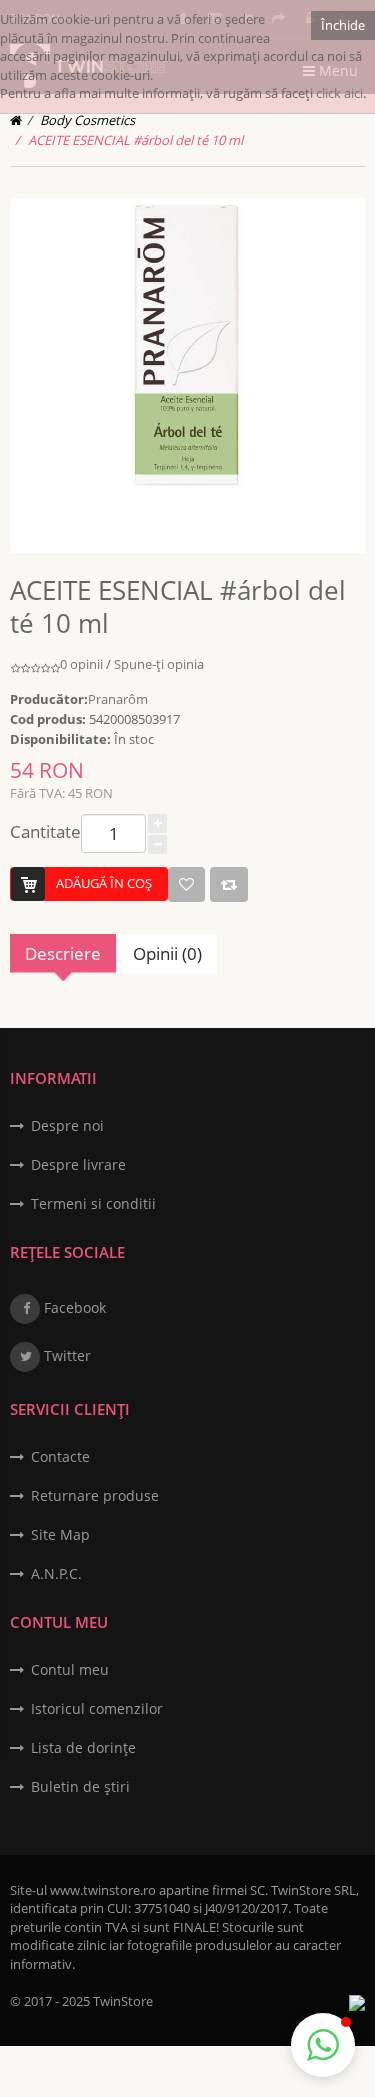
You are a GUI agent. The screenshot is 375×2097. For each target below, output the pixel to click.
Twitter (65, 1355)
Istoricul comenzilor (97, 1708)
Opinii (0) (167, 953)
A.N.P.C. (56, 1573)
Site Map (60, 1534)
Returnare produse (95, 1495)
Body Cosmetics (87, 120)
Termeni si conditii (93, 1203)
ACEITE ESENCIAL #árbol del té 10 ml (135, 140)
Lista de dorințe (83, 1747)
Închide (343, 25)
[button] (323, 2045)
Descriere (63, 953)
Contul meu (70, 1669)
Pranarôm (118, 699)
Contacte (60, 1456)
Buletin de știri (80, 1786)
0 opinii (81, 664)
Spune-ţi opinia (159, 664)
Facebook (73, 1307)
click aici (339, 93)
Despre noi (67, 1125)
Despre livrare (78, 1164)
